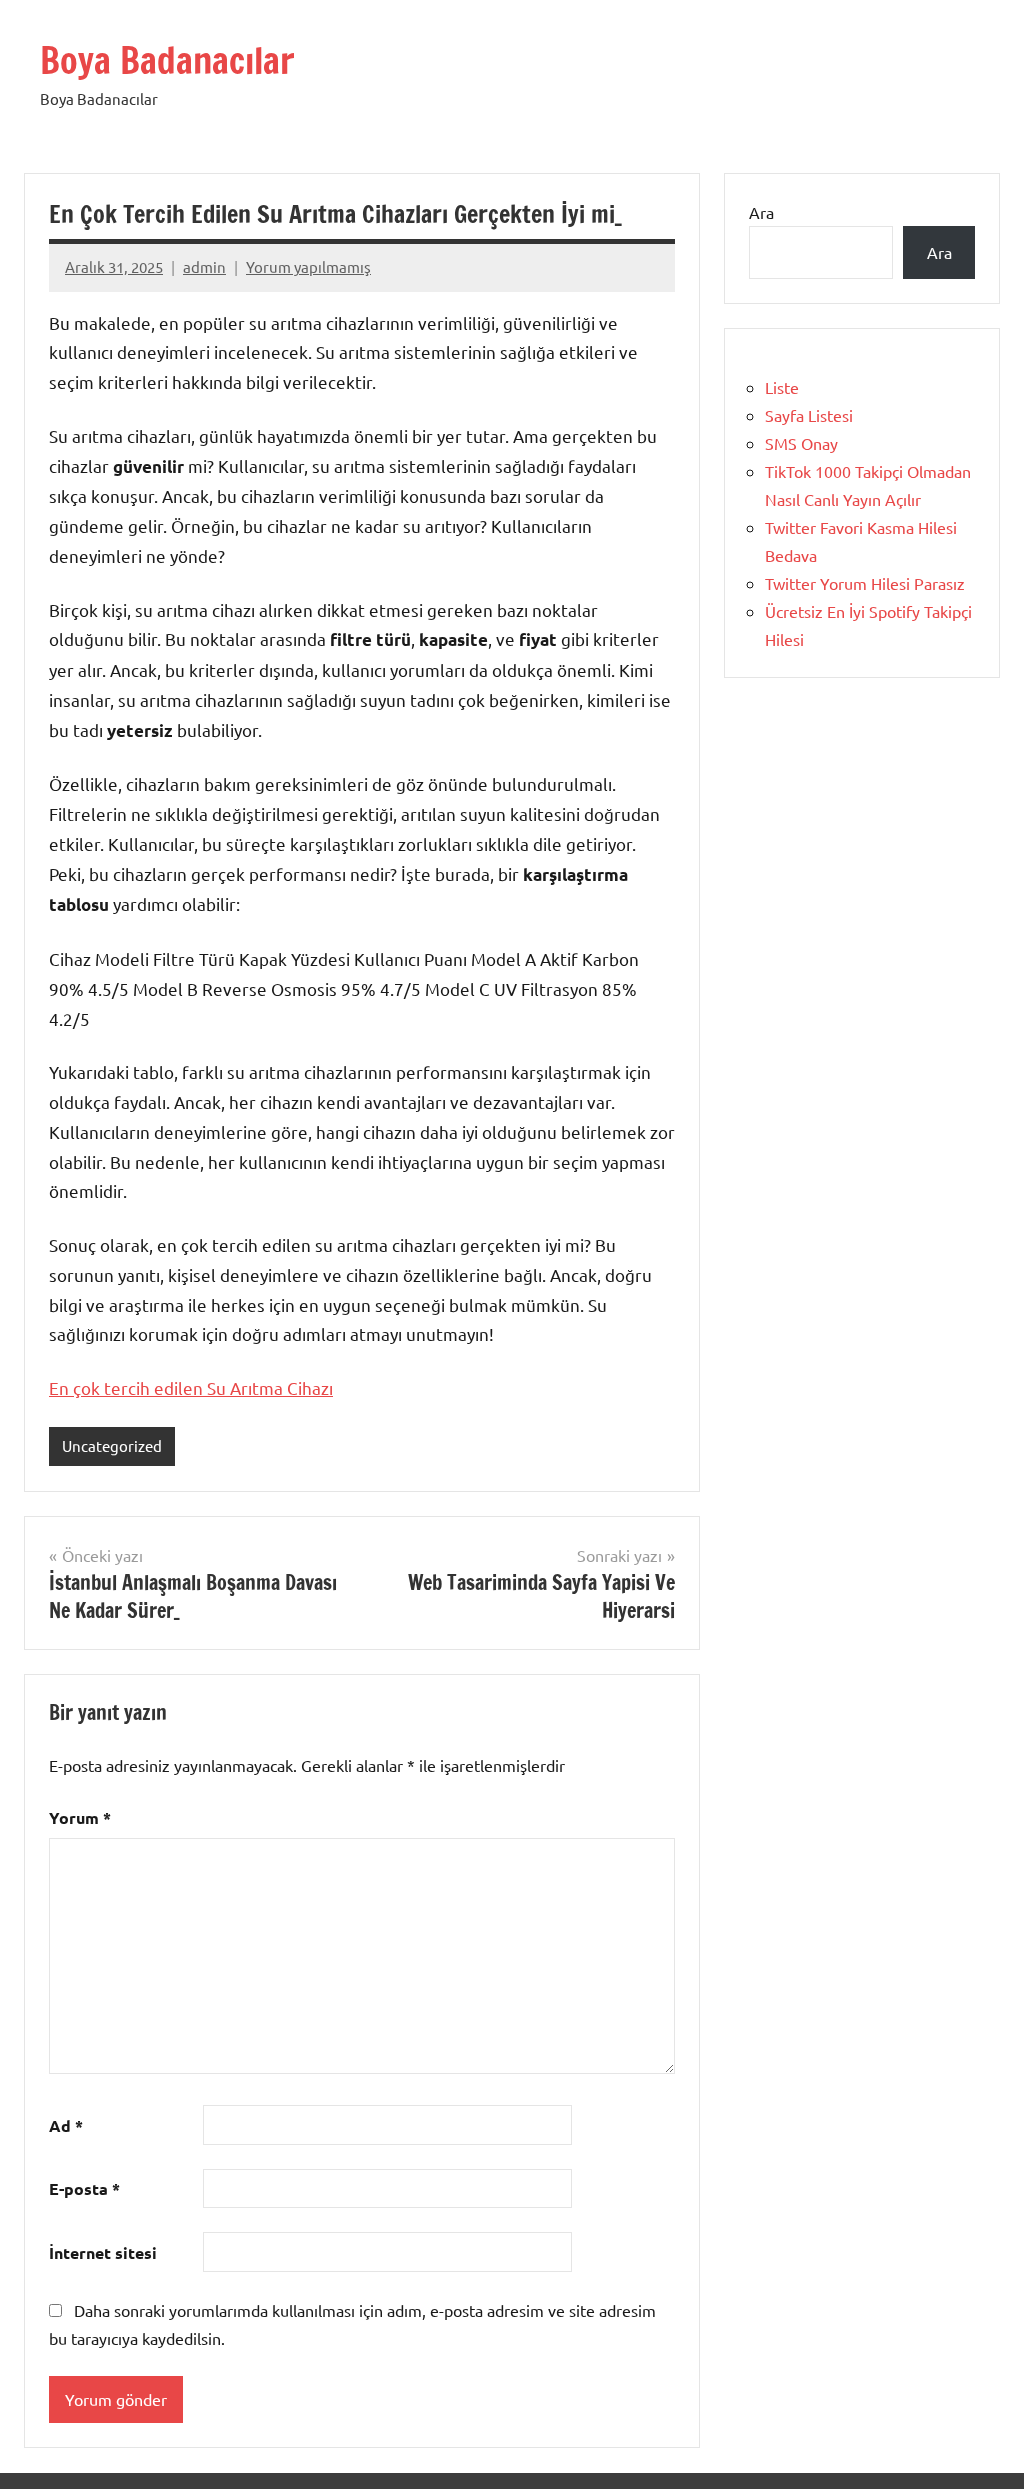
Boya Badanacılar (167, 60)
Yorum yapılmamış (308, 266)
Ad (66, 2125)
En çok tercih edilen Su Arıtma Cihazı (191, 1387)
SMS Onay (801, 443)
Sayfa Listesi (809, 415)
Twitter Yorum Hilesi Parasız (865, 583)
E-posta (84, 2188)
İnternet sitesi (103, 2252)
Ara (761, 212)
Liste (782, 387)
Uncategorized (112, 1445)
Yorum (80, 1817)
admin (204, 266)
